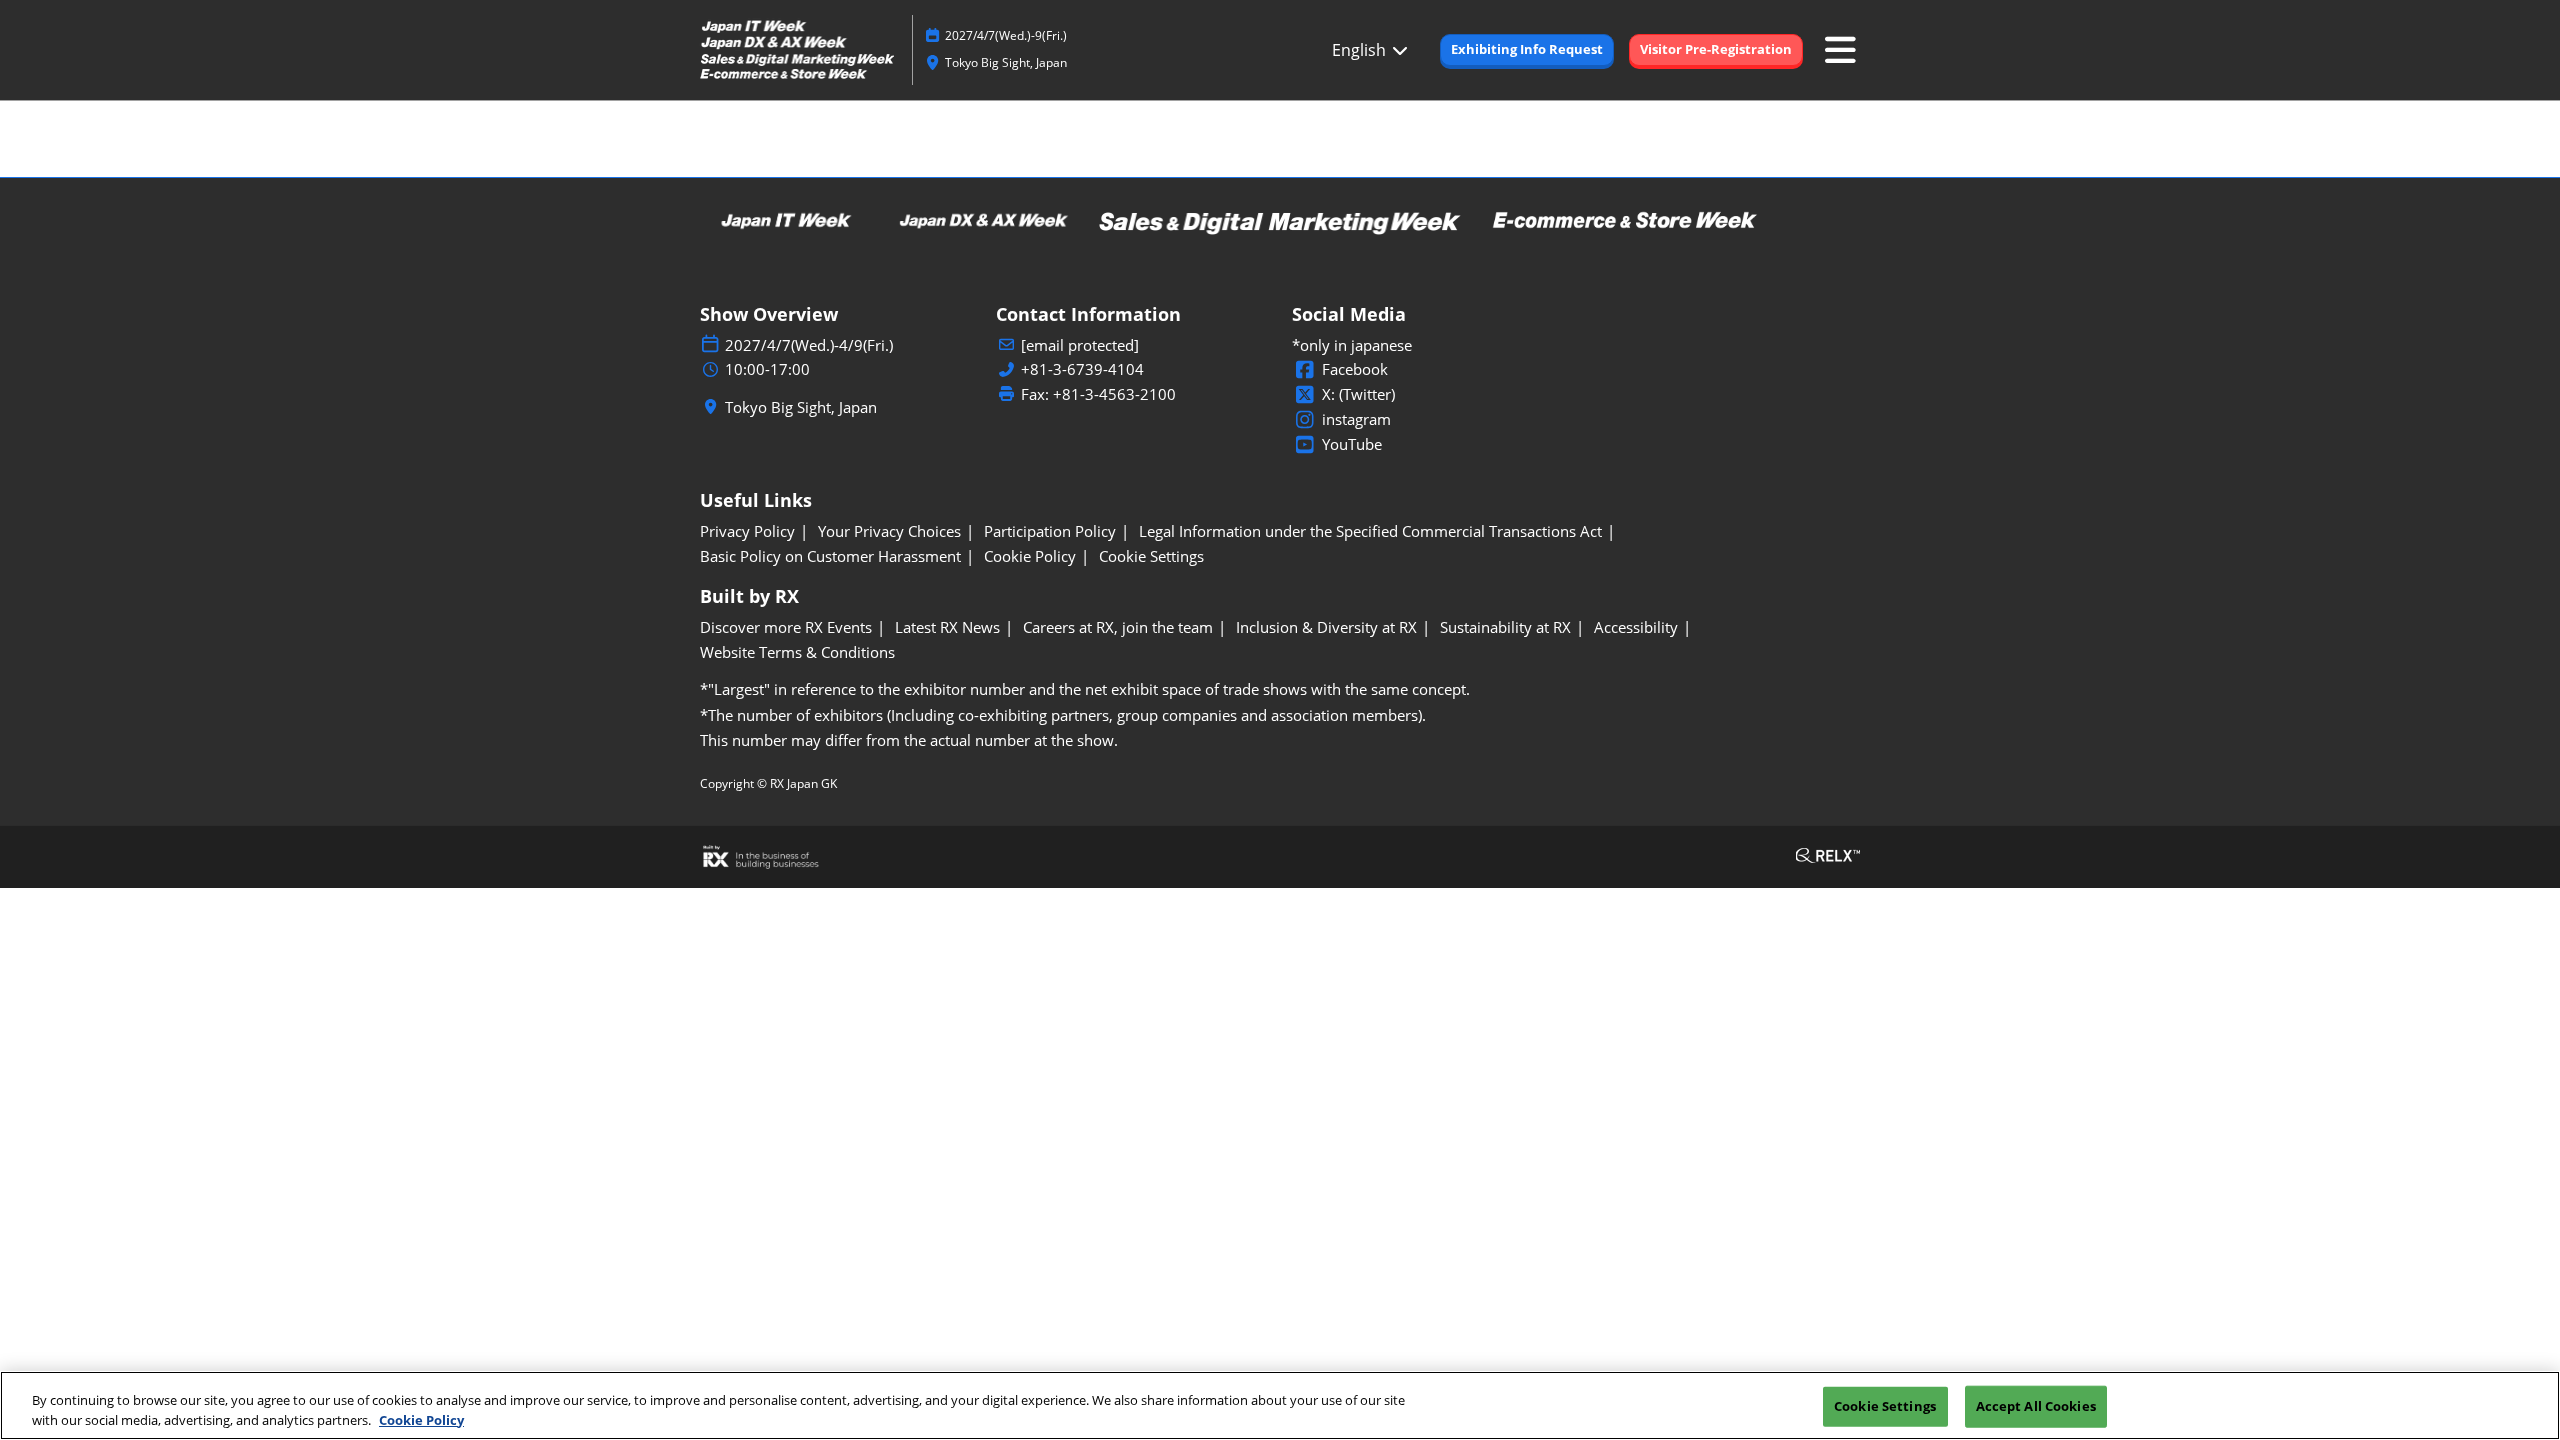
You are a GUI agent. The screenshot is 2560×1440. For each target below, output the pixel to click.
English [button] (1361, 50)
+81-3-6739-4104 (1082, 369)
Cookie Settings (1885, 1406)
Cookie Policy (421, 1419)
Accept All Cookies (2036, 1406)
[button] (1527, 50)
